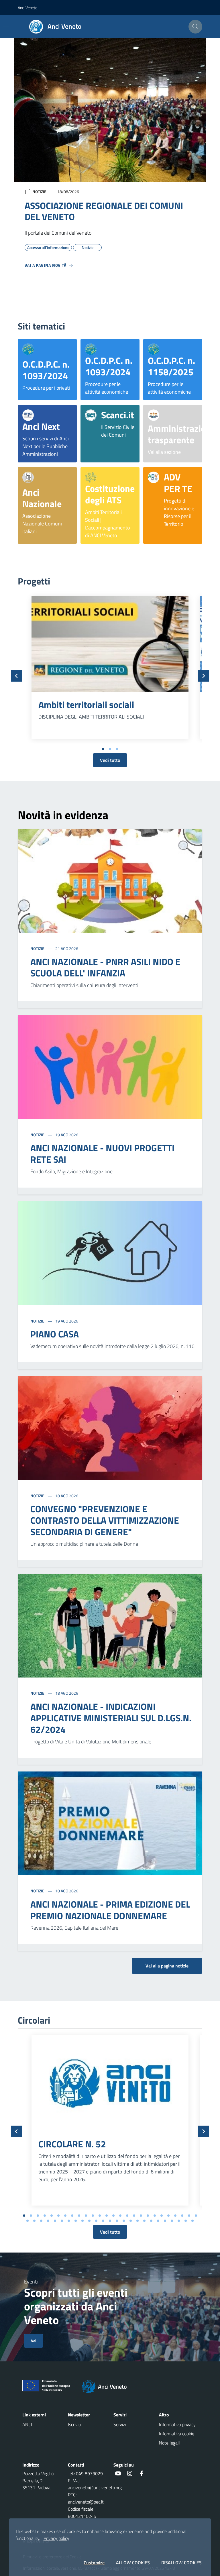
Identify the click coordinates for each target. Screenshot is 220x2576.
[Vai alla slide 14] (113, 2216)
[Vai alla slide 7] (65, 2216)
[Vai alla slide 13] (107, 2216)
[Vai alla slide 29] (41, 2221)
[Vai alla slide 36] (89, 2221)
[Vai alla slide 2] (110, 749)
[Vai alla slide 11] (93, 2216)
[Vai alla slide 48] (172, 2221)
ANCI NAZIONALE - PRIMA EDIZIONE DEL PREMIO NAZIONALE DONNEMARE (110, 1910)
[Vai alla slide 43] (137, 2221)
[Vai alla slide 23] (175, 2216)
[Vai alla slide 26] (196, 2216)
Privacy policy (56, 2538)
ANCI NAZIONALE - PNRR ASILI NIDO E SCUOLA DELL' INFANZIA (105, 967)
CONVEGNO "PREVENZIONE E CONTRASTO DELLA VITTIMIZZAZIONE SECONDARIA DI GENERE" (105, 1520)
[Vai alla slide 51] (192, 2221)
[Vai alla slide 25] (189, 2216)
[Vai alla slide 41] (124, 2221)
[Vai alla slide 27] (27, 2221)
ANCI (27, 2424)
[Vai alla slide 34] (76, 2221)
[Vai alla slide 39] (110, 2221)
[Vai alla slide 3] (117, 749)
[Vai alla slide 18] (141, 2216)
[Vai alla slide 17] (134, 2216)
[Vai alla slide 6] (58, 2216)
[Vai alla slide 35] (82, 2221)
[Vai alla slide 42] (131, 2221)
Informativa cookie (177, 2434)
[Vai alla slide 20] (155, 2216)
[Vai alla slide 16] (127, 2216)
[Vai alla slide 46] (158, 2221)
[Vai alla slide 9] (79, 2216)
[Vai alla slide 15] (120, 2216)
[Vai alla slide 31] (55, 2221)
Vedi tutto (110, 760)
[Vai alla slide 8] (72, 2216)
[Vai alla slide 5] (52, 2216)
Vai (34, 2341)
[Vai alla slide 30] (48, 2221)
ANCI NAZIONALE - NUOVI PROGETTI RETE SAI (102, 1153)
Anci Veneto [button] (27, 8)
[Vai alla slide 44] (144, 2221)
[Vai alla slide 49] (179, 2221)
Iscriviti (74, 2424)
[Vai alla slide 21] (162, 2216)
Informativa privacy (177, 2424)
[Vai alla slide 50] (186, 2221)
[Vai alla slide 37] (96, 2221)
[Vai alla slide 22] (168, 2216)
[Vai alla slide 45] (151, 2221)
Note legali (169, 2443)
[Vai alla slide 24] (182, 2216)
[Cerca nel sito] (195, 27)
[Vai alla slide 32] (62, 2221)
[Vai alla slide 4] (45, 2216)
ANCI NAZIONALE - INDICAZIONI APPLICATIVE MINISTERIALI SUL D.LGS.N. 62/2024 (111, 1718)
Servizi (120, 2424)
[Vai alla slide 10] (86, 2216)
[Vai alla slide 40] (117, 2221)
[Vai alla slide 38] (103, 2221)
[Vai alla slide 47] (165, 2221)
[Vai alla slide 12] (100, 2216)
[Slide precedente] (17, 676)
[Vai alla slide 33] (69, 2221)
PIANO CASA (55, 1334)
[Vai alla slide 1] (103, 749)
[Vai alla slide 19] (148, 2216)
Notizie (38, 948)
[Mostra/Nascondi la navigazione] (6, 26)
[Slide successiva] (203, 676)
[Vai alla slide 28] (34, 2221)
